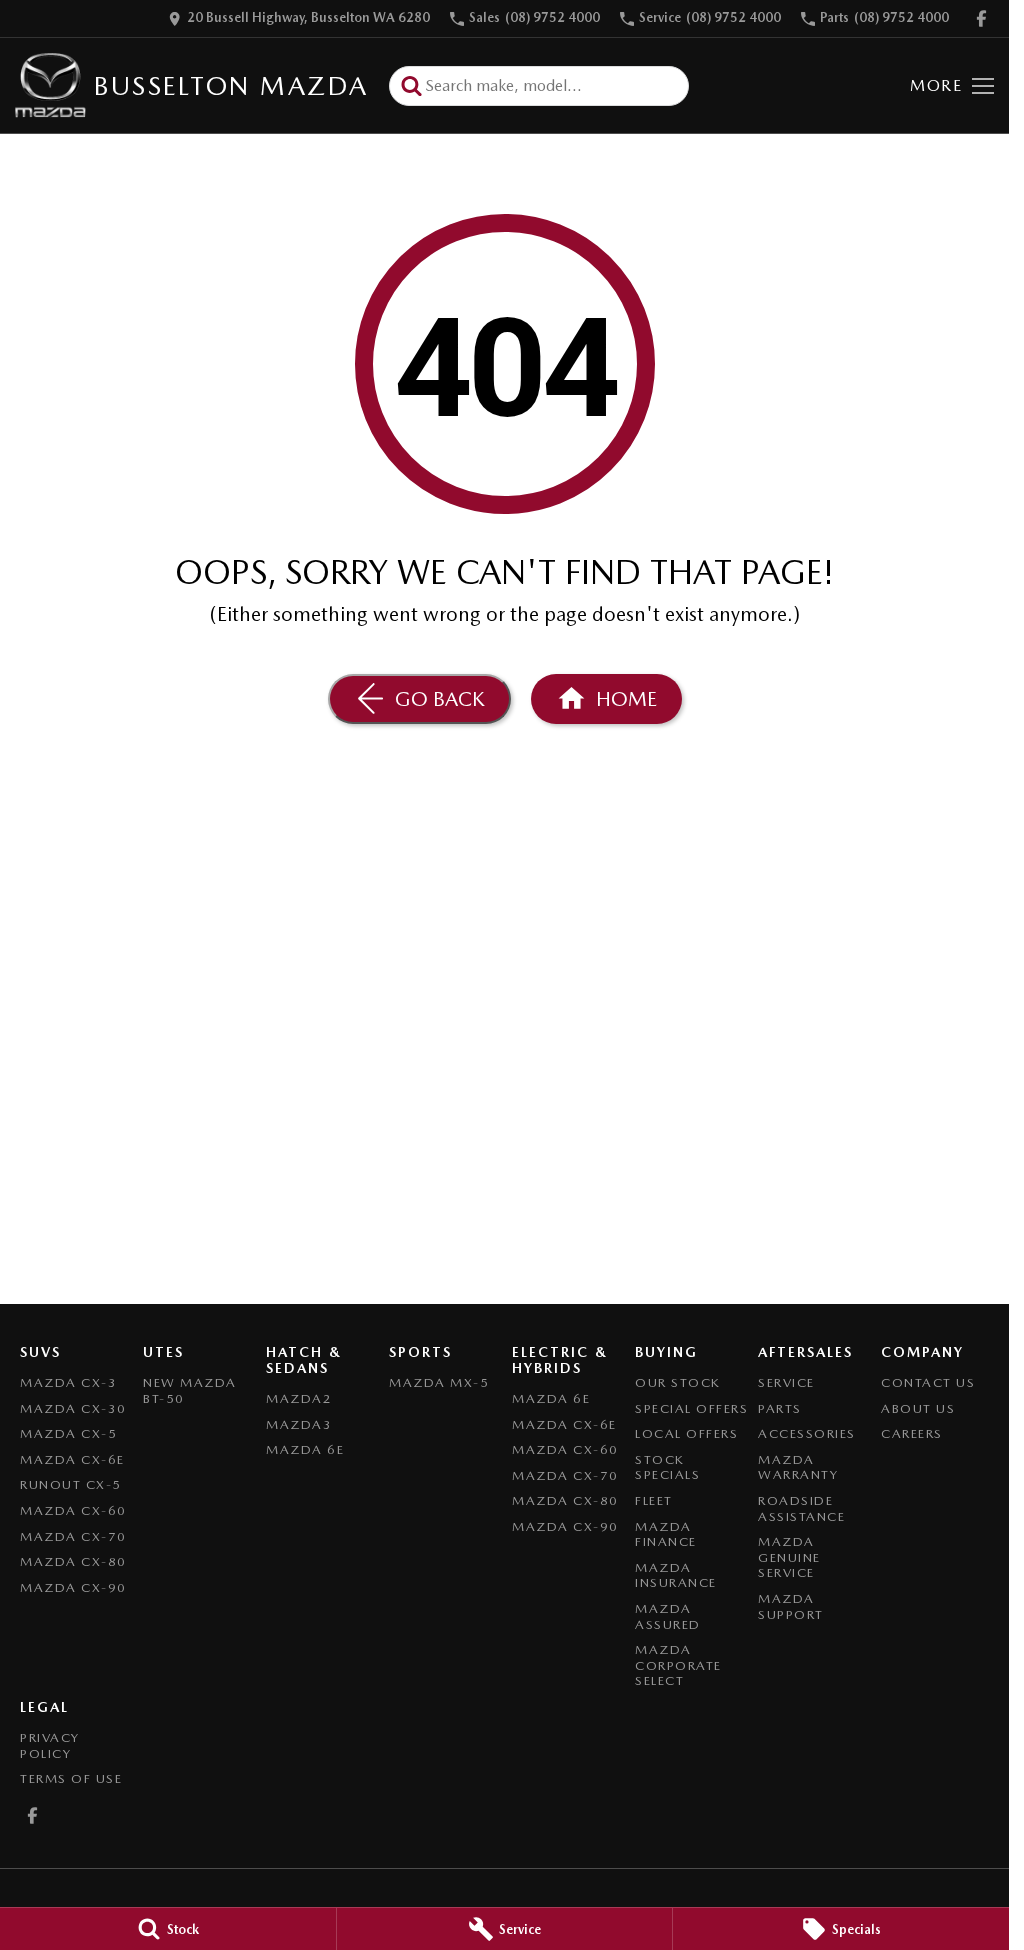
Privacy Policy (50, 1745)
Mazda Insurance (676, 1575)
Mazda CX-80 (73, 1561)
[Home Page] (50, 85)
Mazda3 (299, 1424)
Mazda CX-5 (68, 1433)
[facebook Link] (981, 18)
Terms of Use (71, 1778)
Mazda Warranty (798, 1467)
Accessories (807, 1433)
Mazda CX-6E (72, 1459)
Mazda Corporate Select (678, 1665)
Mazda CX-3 (68, 1382)
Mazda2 (299, 1398)
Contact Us (928, 1382)
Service (786, 1382)
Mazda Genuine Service (789, 1557)
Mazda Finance (666, 1534)
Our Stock (678, 1382)
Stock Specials (667, 1467)
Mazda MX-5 (439, 1382)
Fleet (654, 1500)
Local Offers (686, 1433)
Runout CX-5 (71, 1484)
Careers (912, 1433)
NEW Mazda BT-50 (190, 1390)
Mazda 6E (305, 1449)
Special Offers (691, 1408)
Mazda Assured (668, 1616)
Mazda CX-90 (73, 1587)
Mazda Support (791, 1606)
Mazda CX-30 (73, 1408)
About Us (918, 1408)
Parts (780, 1408)
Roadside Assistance (801, 1508)
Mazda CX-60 (73, 1510)
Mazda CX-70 (73, 1536)
